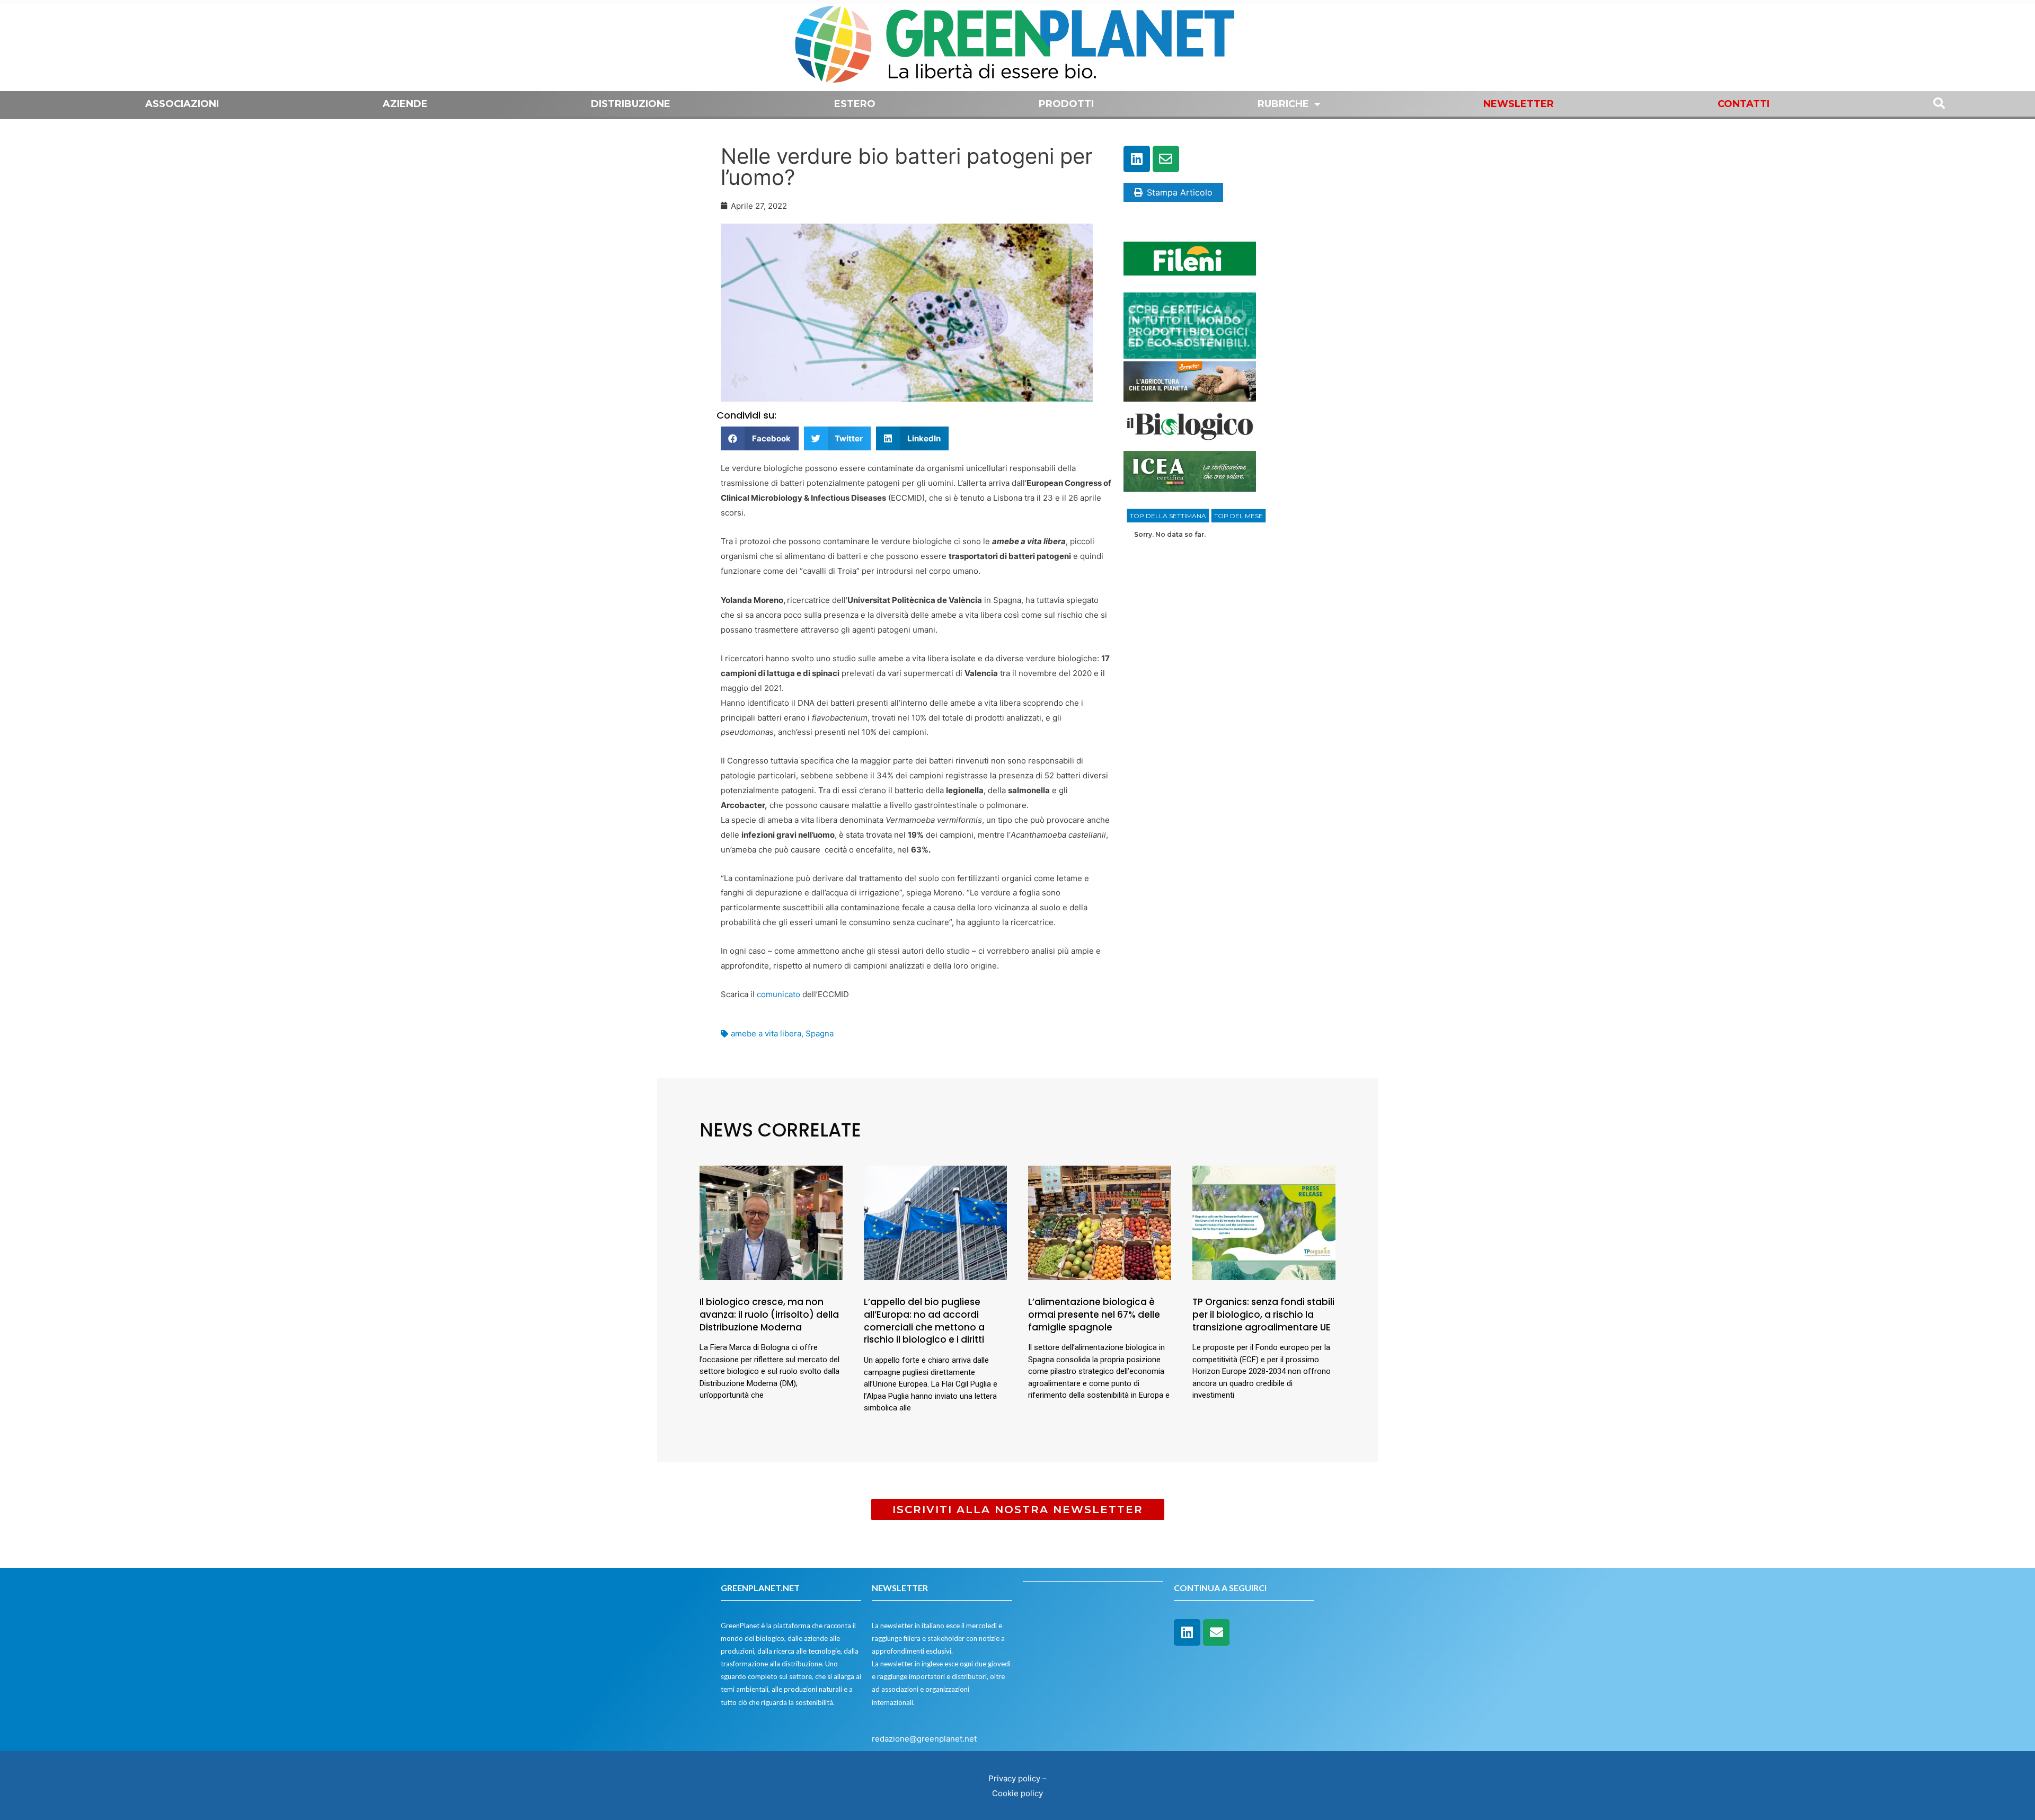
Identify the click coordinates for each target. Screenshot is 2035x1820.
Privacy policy (1014, 1778)
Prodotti (1066, 104)
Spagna (820, 1033)
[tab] (1168, 516)
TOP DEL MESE (1238, 516)
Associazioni (182, 104)
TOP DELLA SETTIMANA (1168, 516)
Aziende (405, 104)
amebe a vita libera (766, 1033)
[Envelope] (1166, 159)
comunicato (778, 994)
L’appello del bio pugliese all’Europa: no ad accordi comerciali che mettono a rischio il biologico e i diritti (924, 1321)
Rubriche (1283, 104)
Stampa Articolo (1180, 192)
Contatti (1744, 104)
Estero (855, 104)
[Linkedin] (1137, 159)
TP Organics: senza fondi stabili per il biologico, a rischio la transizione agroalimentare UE (1263, 1315)
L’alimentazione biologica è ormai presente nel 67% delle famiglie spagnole (1094, 1315)
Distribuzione (631, 104)
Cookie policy (1017, 1793)
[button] (760, 438)
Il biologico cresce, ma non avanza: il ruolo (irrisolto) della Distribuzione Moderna (769, 1315)
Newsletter (1519, 104)
